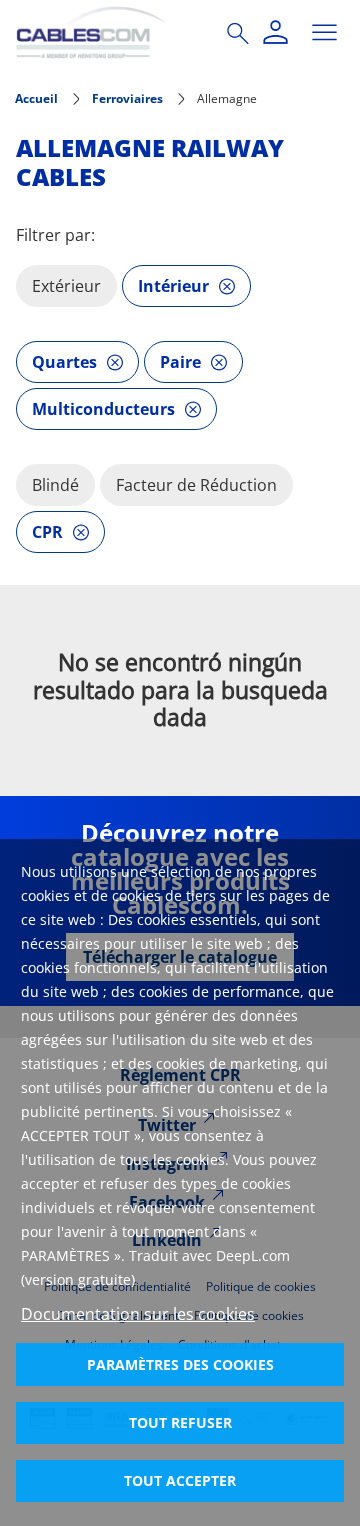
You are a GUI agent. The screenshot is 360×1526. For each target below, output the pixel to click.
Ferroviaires (127, 98)
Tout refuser (180, 1422)
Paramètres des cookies (180, 1364)
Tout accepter (180, 1480)
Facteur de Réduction (196, 485)
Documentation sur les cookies (138, 1314)
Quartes (64, 362)
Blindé (55, 485)
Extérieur (66, 286)
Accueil (36, 98)
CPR (47, 532)
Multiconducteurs (103, 409)
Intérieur (173, 286)
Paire (180, 362)
